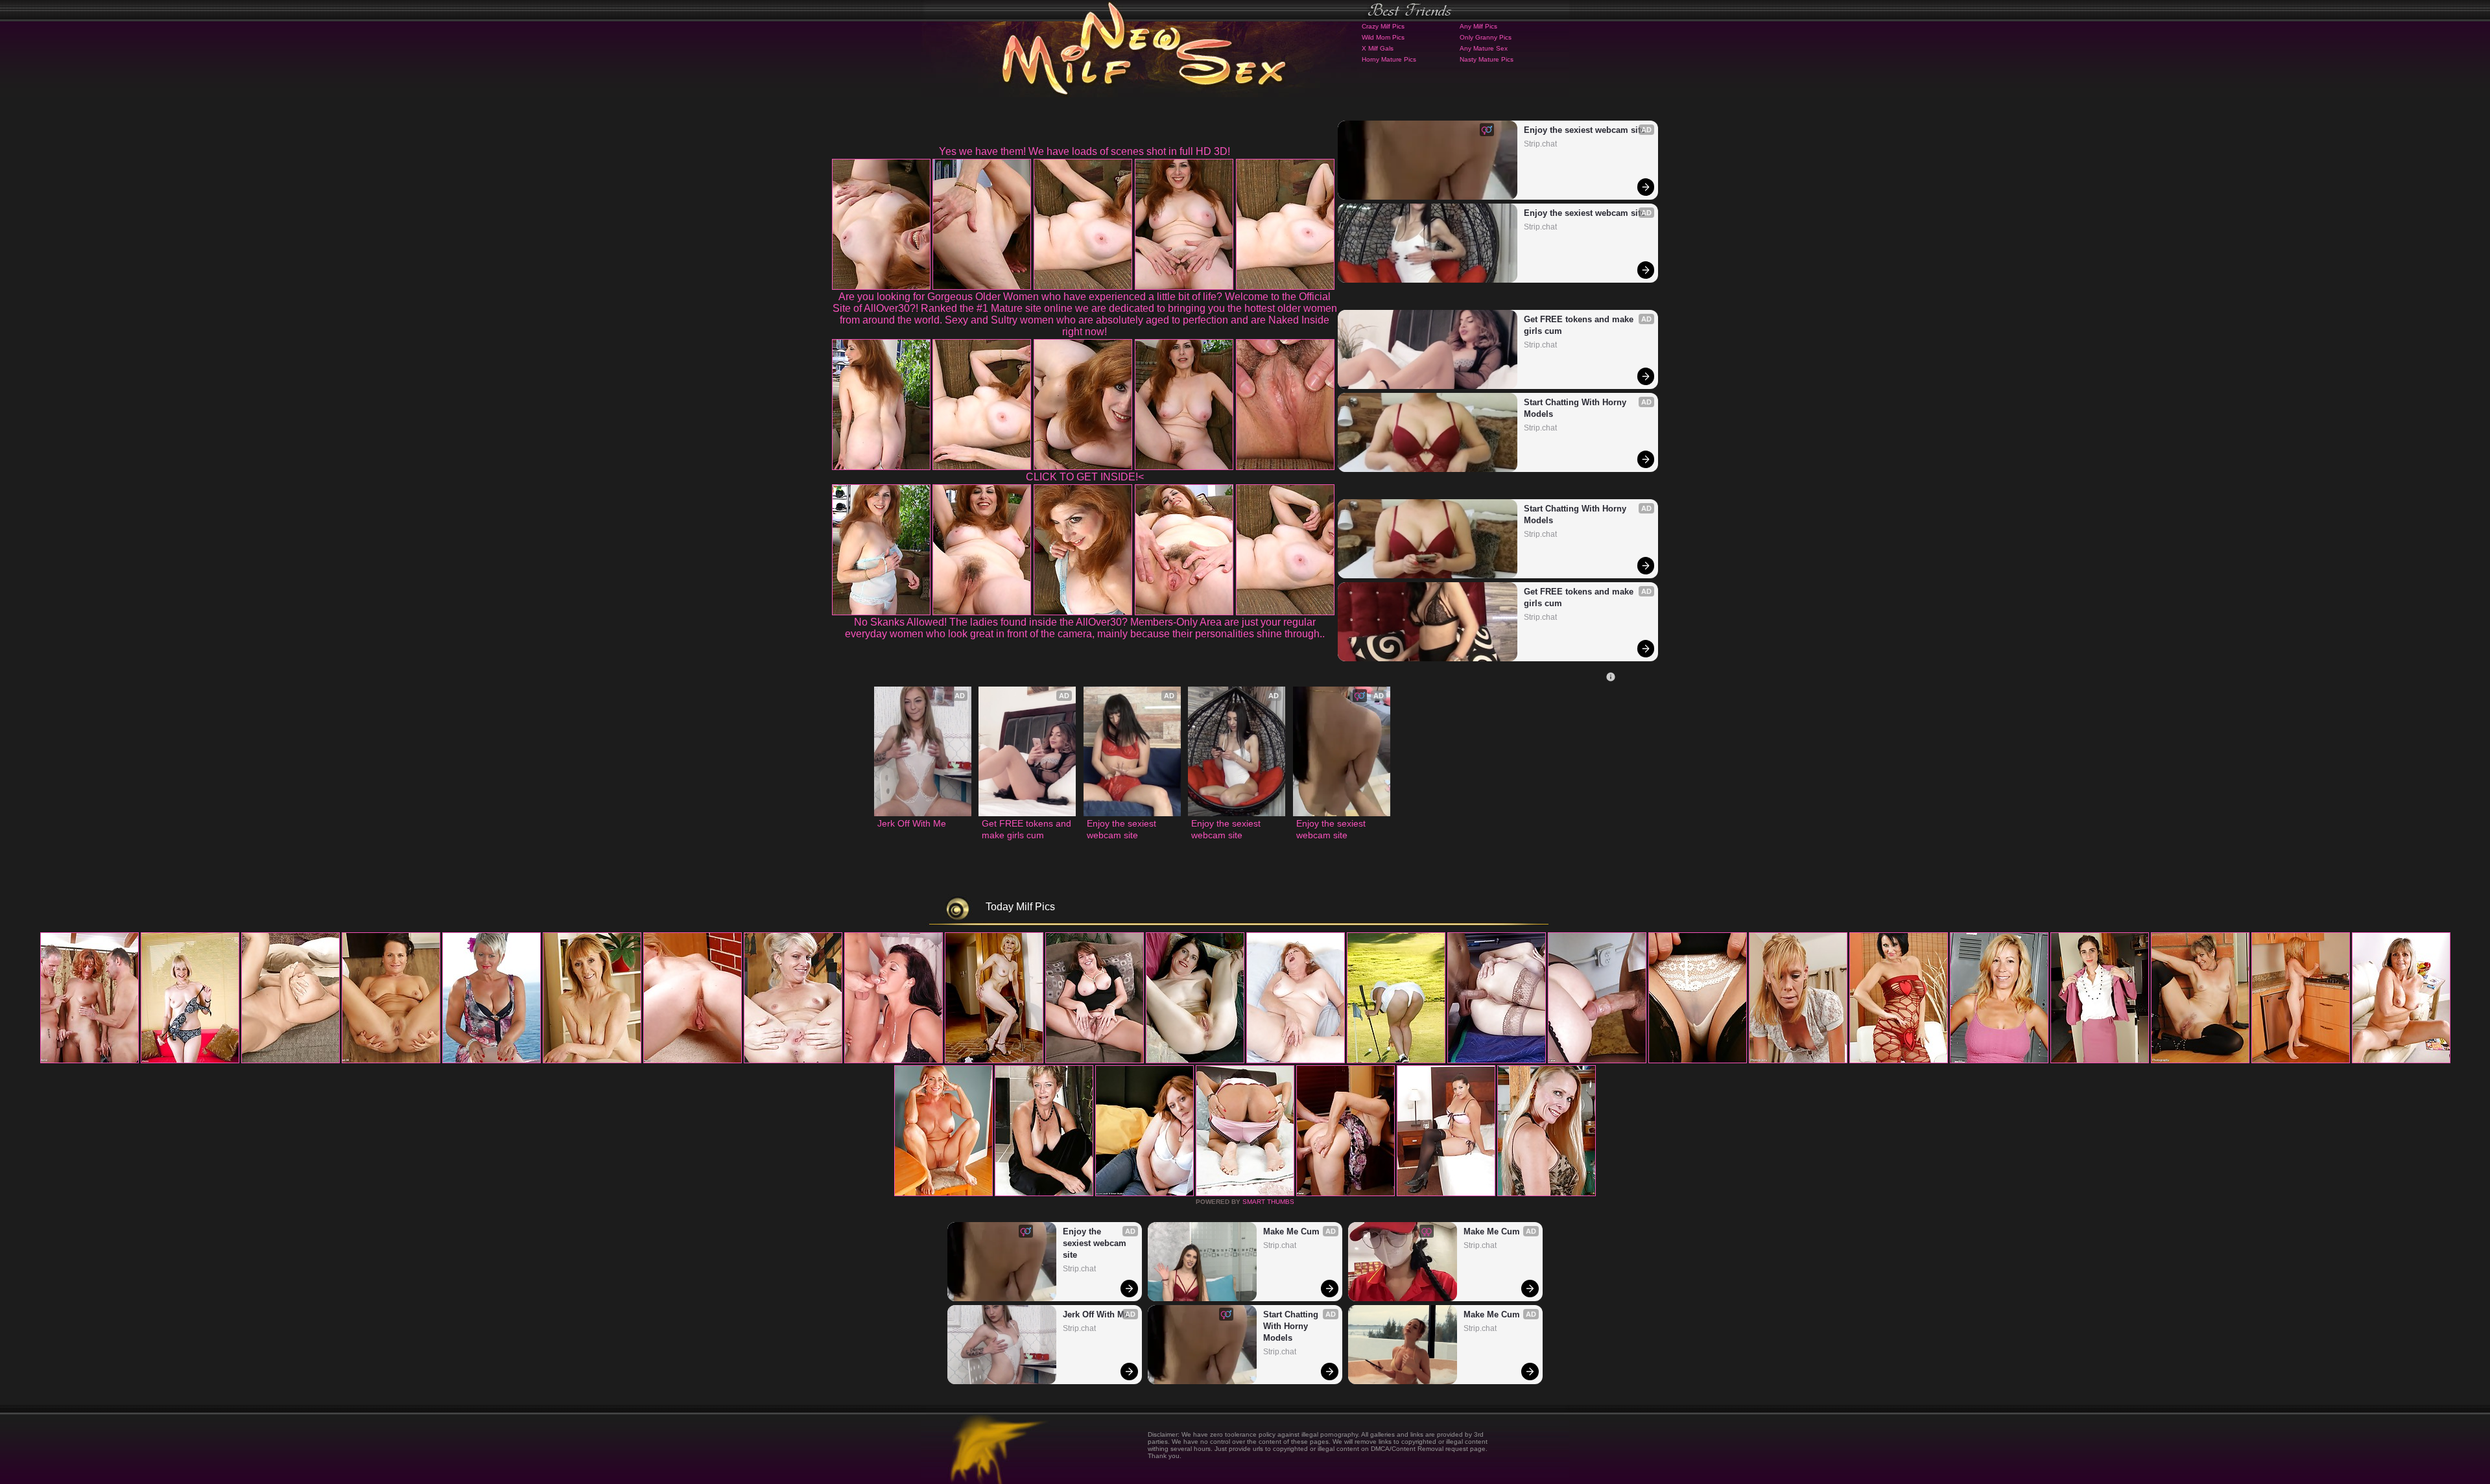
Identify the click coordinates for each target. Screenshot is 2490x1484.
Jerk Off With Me (912, 823)
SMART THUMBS (1268, 1202)
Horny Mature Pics (1389, 59)
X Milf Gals (1378, 48)
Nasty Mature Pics (1487, 59)
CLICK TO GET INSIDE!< (1085, 477)
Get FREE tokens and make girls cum (1580, 325)
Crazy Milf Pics (1383, 26)
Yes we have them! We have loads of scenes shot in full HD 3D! (1085, 151)
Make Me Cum (1291, 1231)
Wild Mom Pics (1383, 37)
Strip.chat (1540, 144)
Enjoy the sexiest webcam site (1584, 130)
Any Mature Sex (1484, 48)
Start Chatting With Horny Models (1576, 408)
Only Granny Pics (1486, 37)
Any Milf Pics (1478, 26)
